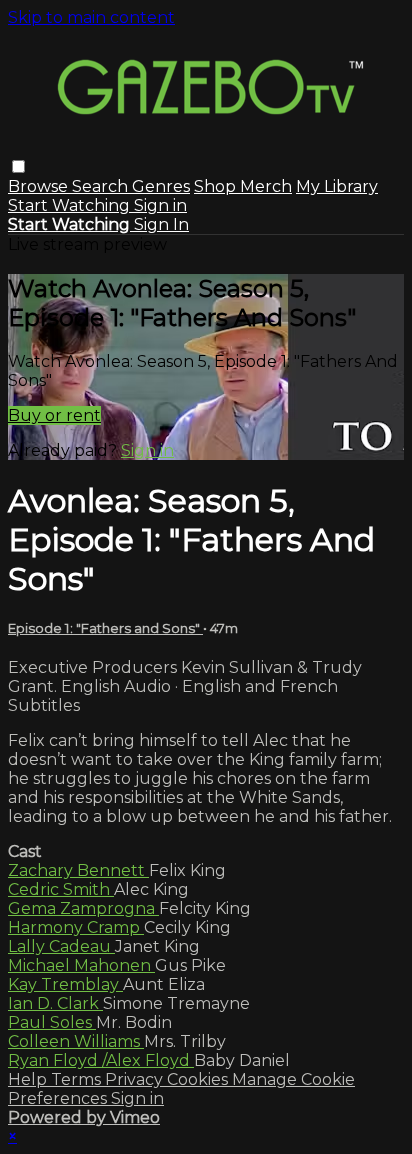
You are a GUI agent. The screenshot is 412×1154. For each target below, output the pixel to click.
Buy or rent (54, 415)
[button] (18, 166)
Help (29, 1079)
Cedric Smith (61, 889)
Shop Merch (243, 186)
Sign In (161, 224)
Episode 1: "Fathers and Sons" (105, 628)
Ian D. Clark (55, 1003)
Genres (161, 186)
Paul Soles (52, 1022)
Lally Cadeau (61, 946)
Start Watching (71, 205)
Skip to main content (91, 17)
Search (102, 186)
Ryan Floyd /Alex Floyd (101, 1060)
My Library (337, 186)
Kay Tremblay (65, 984)
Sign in (160, 205)
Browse (40, 186)
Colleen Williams (76, 1041)
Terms (78, 1079)
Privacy (136, 1079)
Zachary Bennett (78, 870)
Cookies (199, 1079)
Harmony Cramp (76, 927)
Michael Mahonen (81, 965)
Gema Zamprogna (83, 908)
